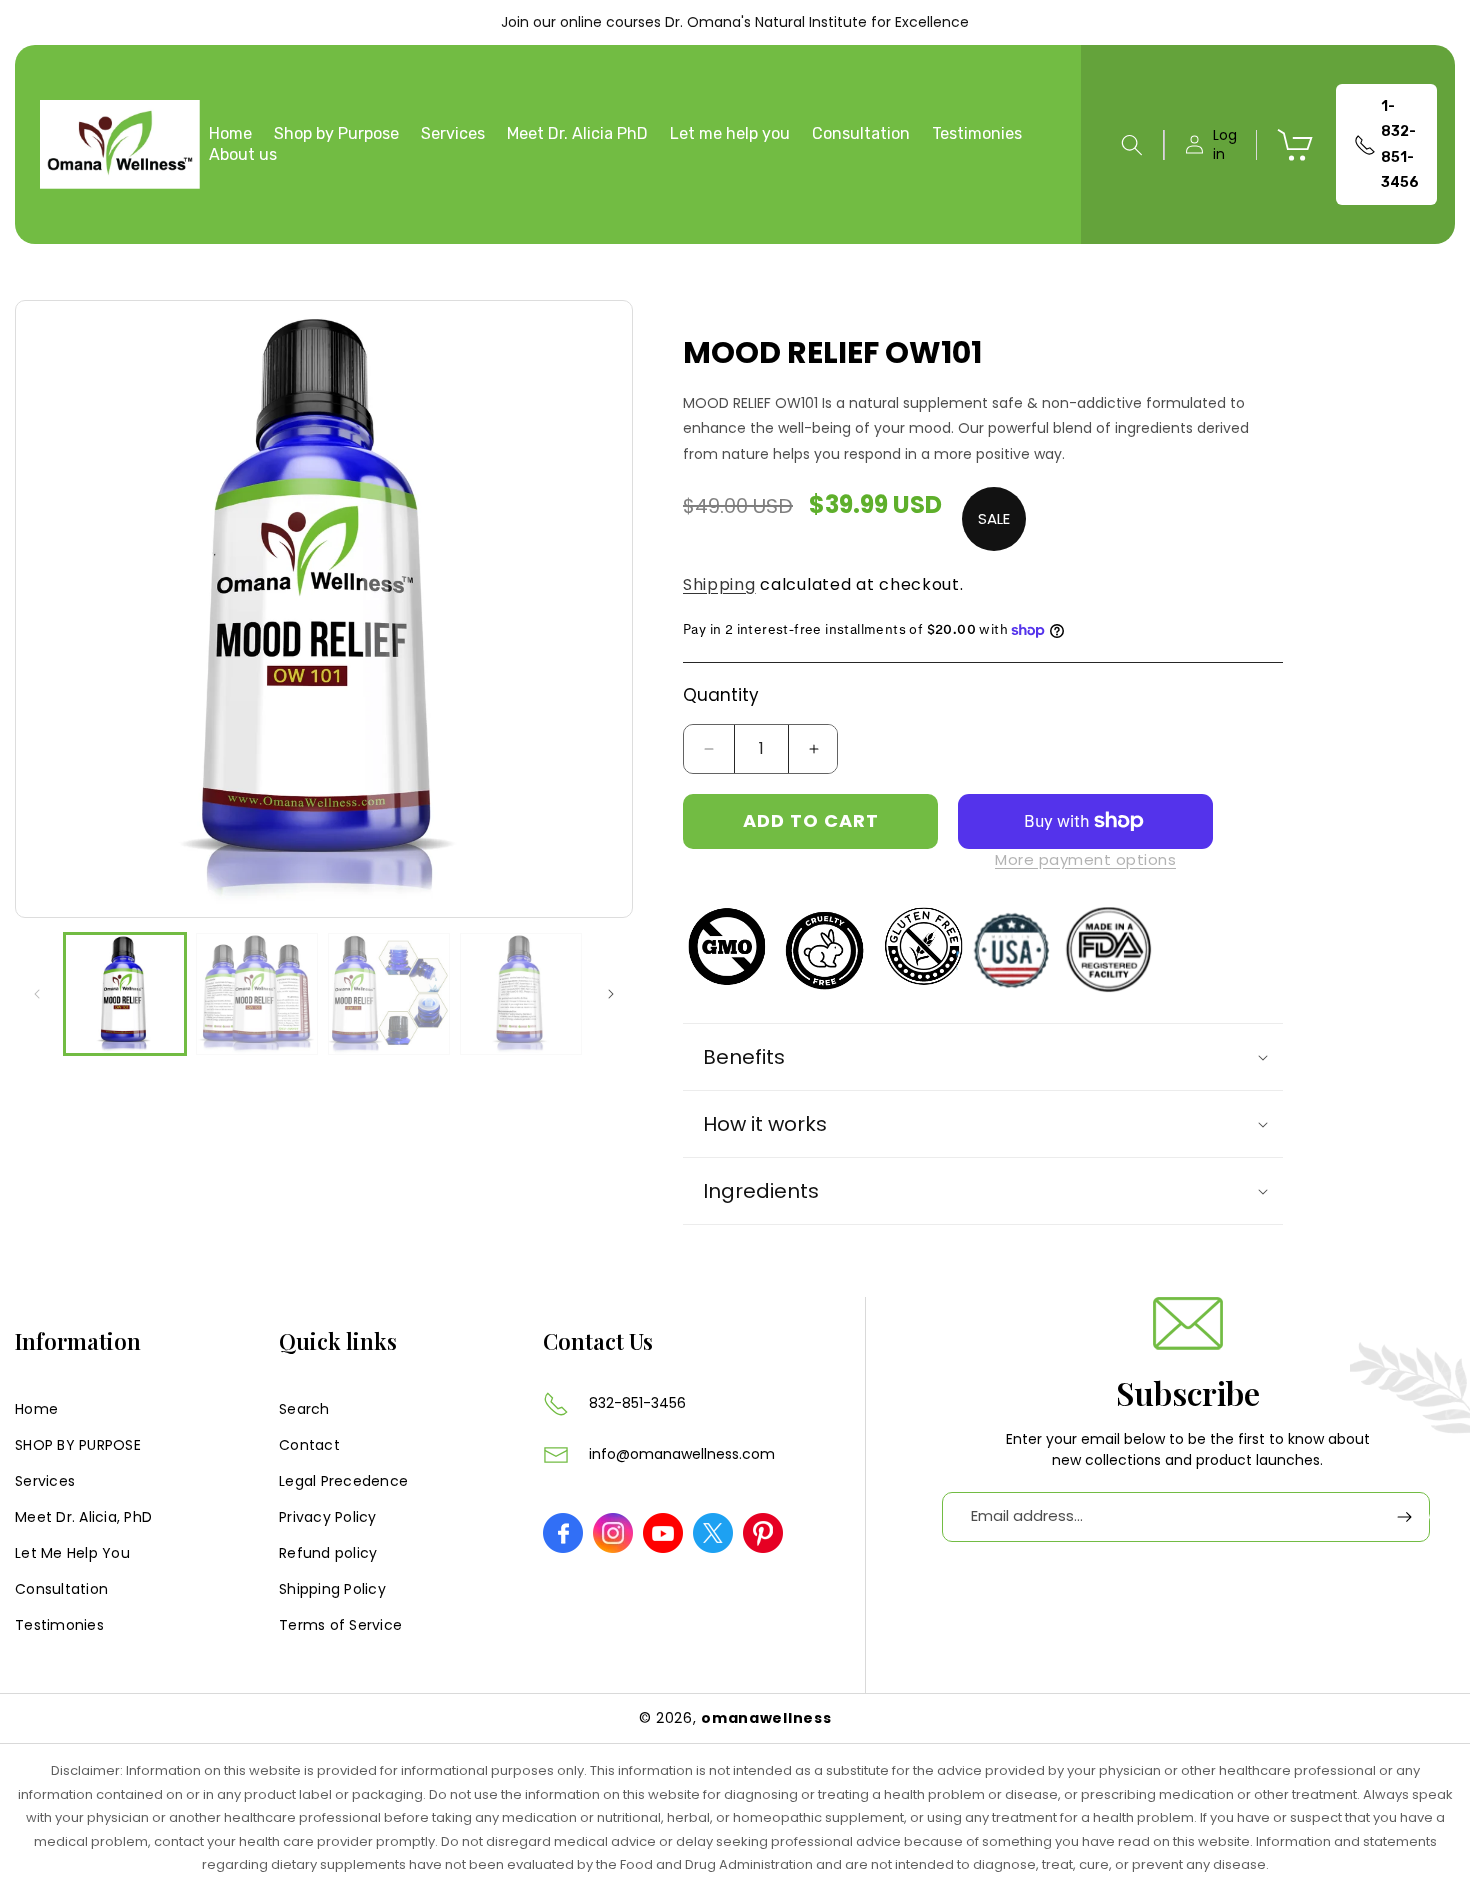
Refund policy (328, 1553)
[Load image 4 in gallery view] (521, 994)
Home (36, 1409)
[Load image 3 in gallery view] (389, 994)
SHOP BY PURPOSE (78, 1445)
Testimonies (59, 1625)
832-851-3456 (637, 1403)
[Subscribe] (1405, 1516)
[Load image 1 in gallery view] (125, 994)
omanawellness (766, 1718)
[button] (1132, 145)
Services (45, 1481)
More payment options (1085, 859)
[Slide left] (37, 994)
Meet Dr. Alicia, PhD (83, 1517)
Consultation (61, 1589)
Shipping (719, 584)
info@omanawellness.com (682, 1454)
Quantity (721, 695)
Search (304, 1409)
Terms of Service (340, 1625)
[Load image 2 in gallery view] (257, 994)
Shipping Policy (332, 1589)
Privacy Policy (328, 1517)
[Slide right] (611, 994)
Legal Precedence (343, 1481)
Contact (309, 1445)
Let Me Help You (72, 1553)
